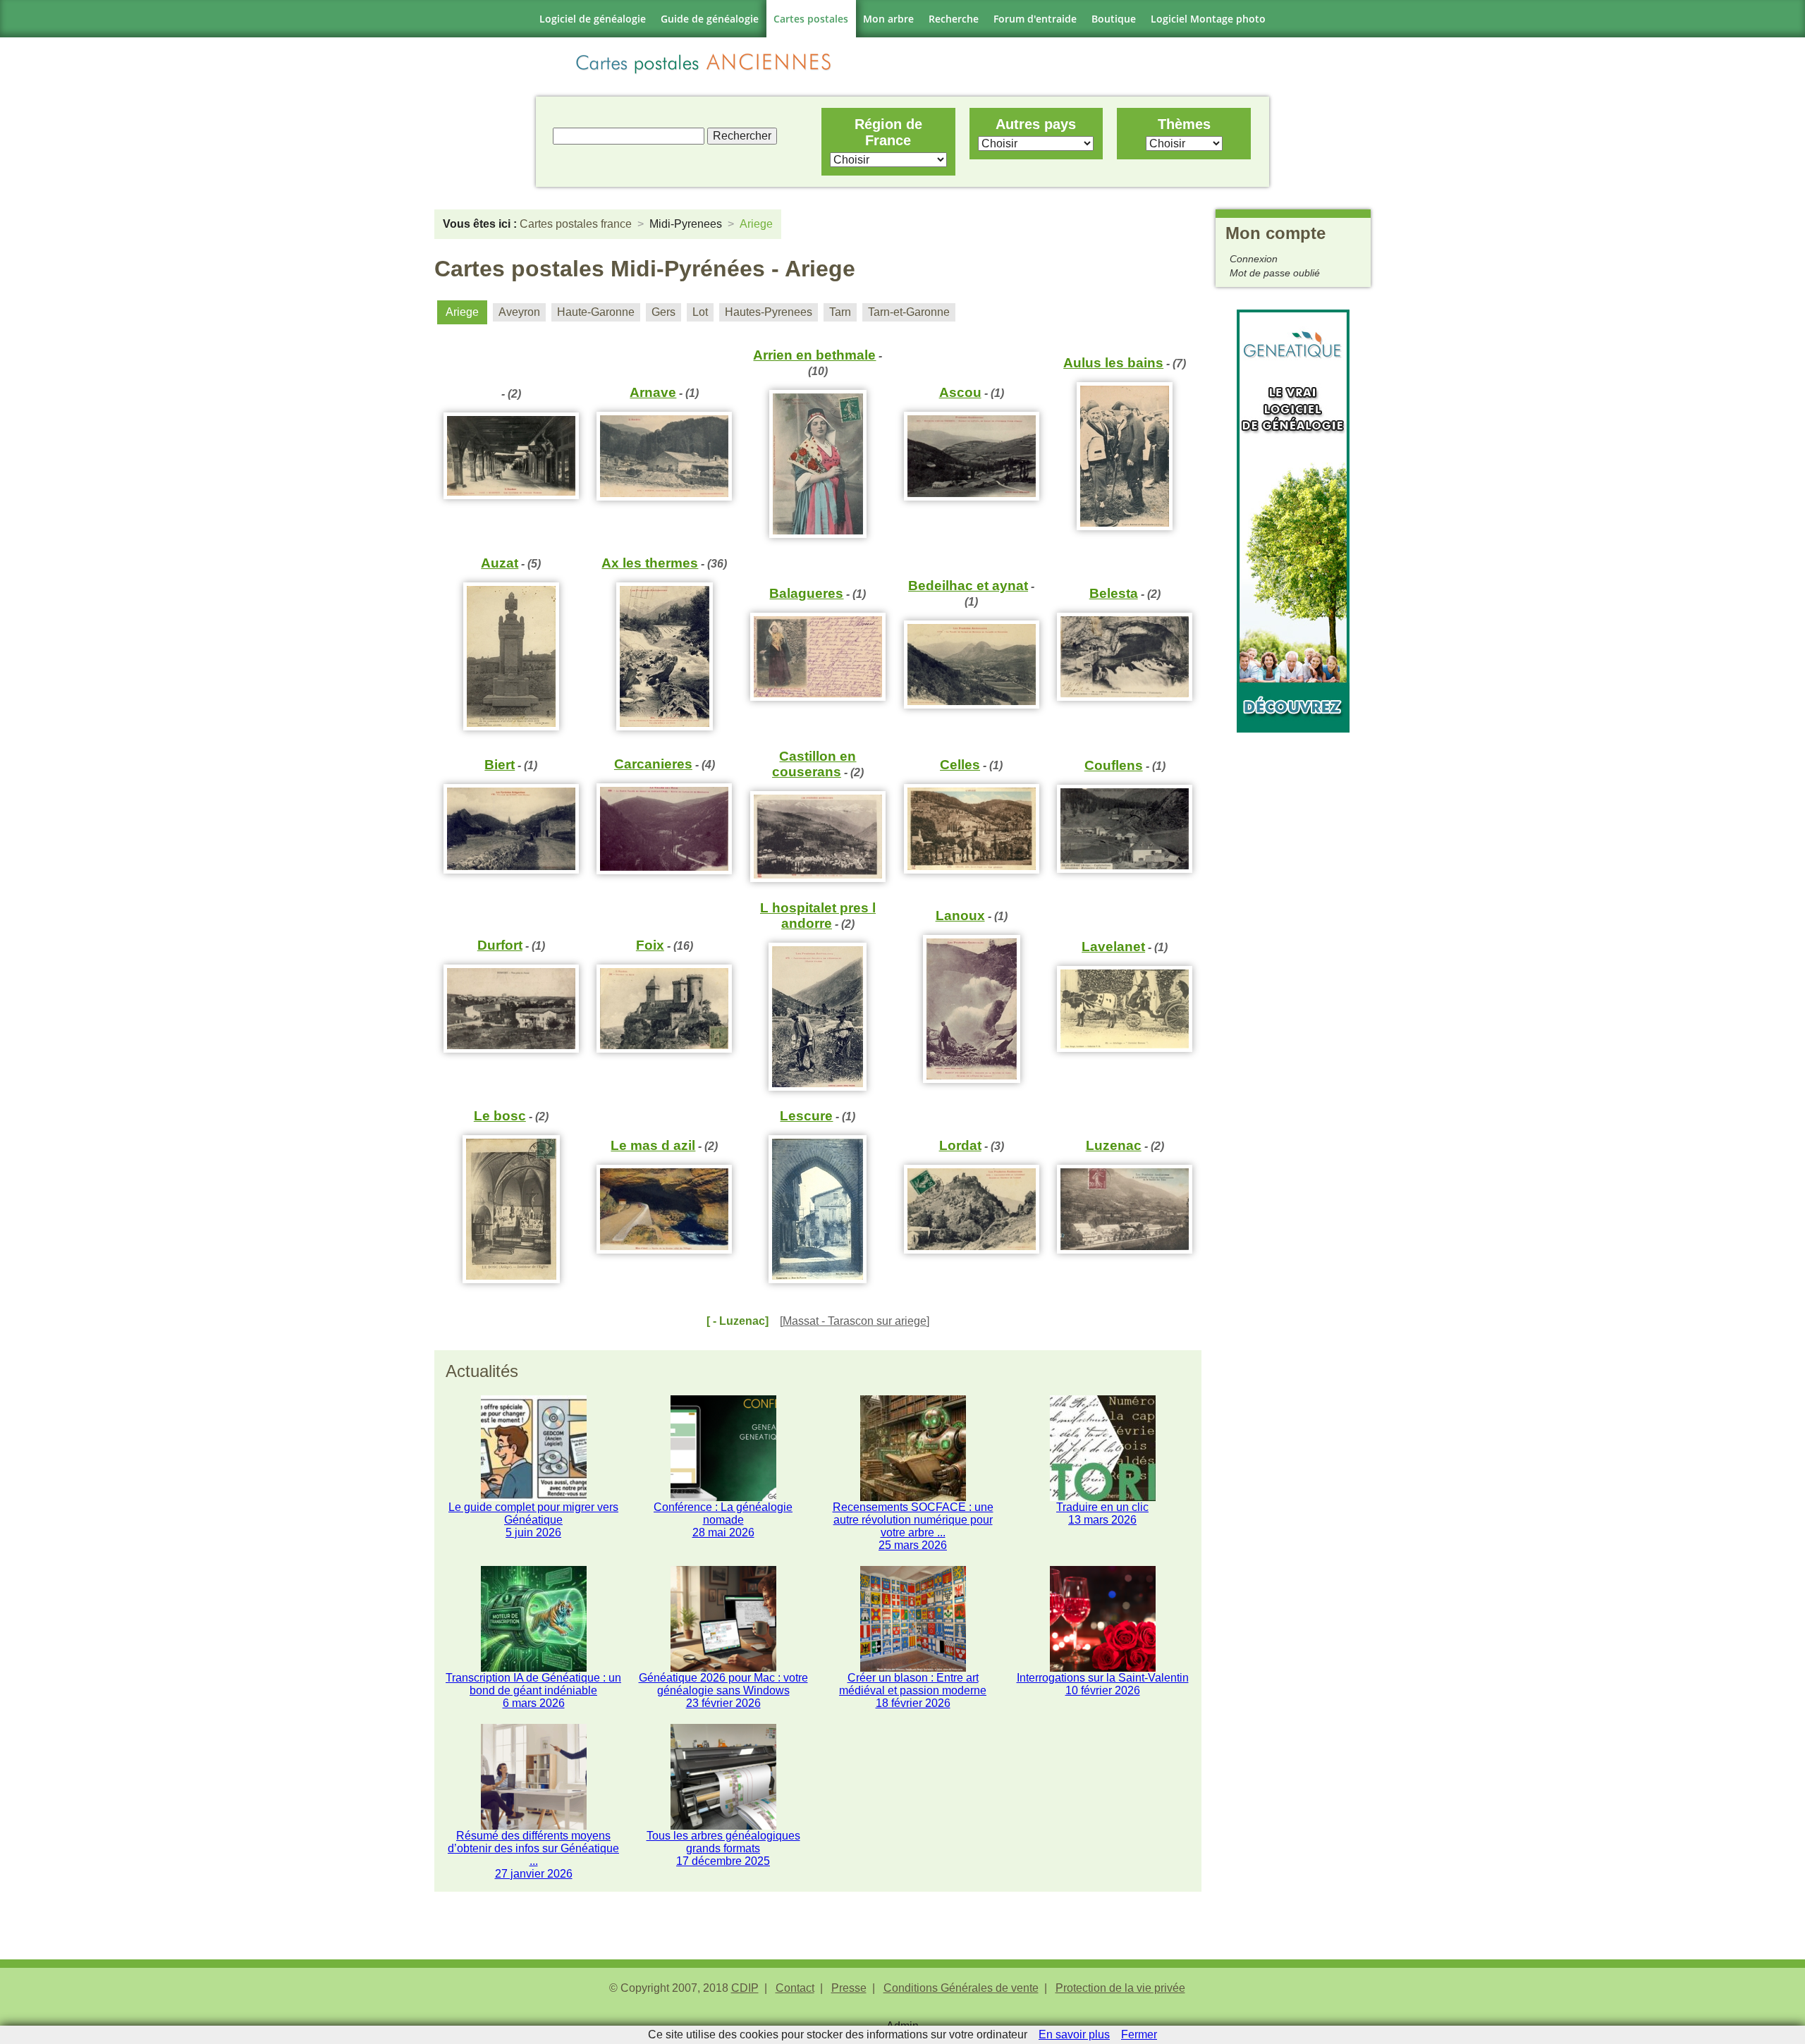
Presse (849, 1988)
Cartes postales (811, 19)
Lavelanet (1113, 947)
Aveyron (519, 312)
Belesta (1114, 593)
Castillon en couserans (814, 764)
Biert (500, 765)
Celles (960, 765)
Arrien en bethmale (814, 355)
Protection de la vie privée (1120, 1988)
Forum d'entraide (1035, 19)
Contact (795, 1988)
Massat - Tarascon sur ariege (855, 1321)
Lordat (960, 1145)
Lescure (806, 1116)
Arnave (653, 392)
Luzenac (1114, 1145)
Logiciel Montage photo (1208, 19)
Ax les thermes (650, 563)
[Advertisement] (1293, 944)
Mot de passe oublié (1275, 273)
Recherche (954, 19)
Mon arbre (888, 19)
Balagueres (806, 593)
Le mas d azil (653, 1145)
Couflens (1114, 765)
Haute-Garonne (596, 312)
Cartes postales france (576, 224)
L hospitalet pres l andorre (818, 916)
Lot (700, 312)
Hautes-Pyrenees (769, 312)
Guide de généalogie (710, 19)
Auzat (500, 563)
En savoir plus (1074, 2034)
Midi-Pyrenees (686, 224)
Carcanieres (653, 764)
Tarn (840, 312)
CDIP (745, 1988)
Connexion (1254, 259)
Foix (650, 945)
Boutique (1114, 19)
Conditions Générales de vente (961, 1988)
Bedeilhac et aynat (968, 586)
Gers (663, 312)
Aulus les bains (1113, 363)
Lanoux (960, 916)
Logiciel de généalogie (593, 19)
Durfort (500, 945)
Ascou (960, 392)
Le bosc (500, 1116)
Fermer (1139, 2034)
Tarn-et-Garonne (909, 312)
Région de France (888, 132)
